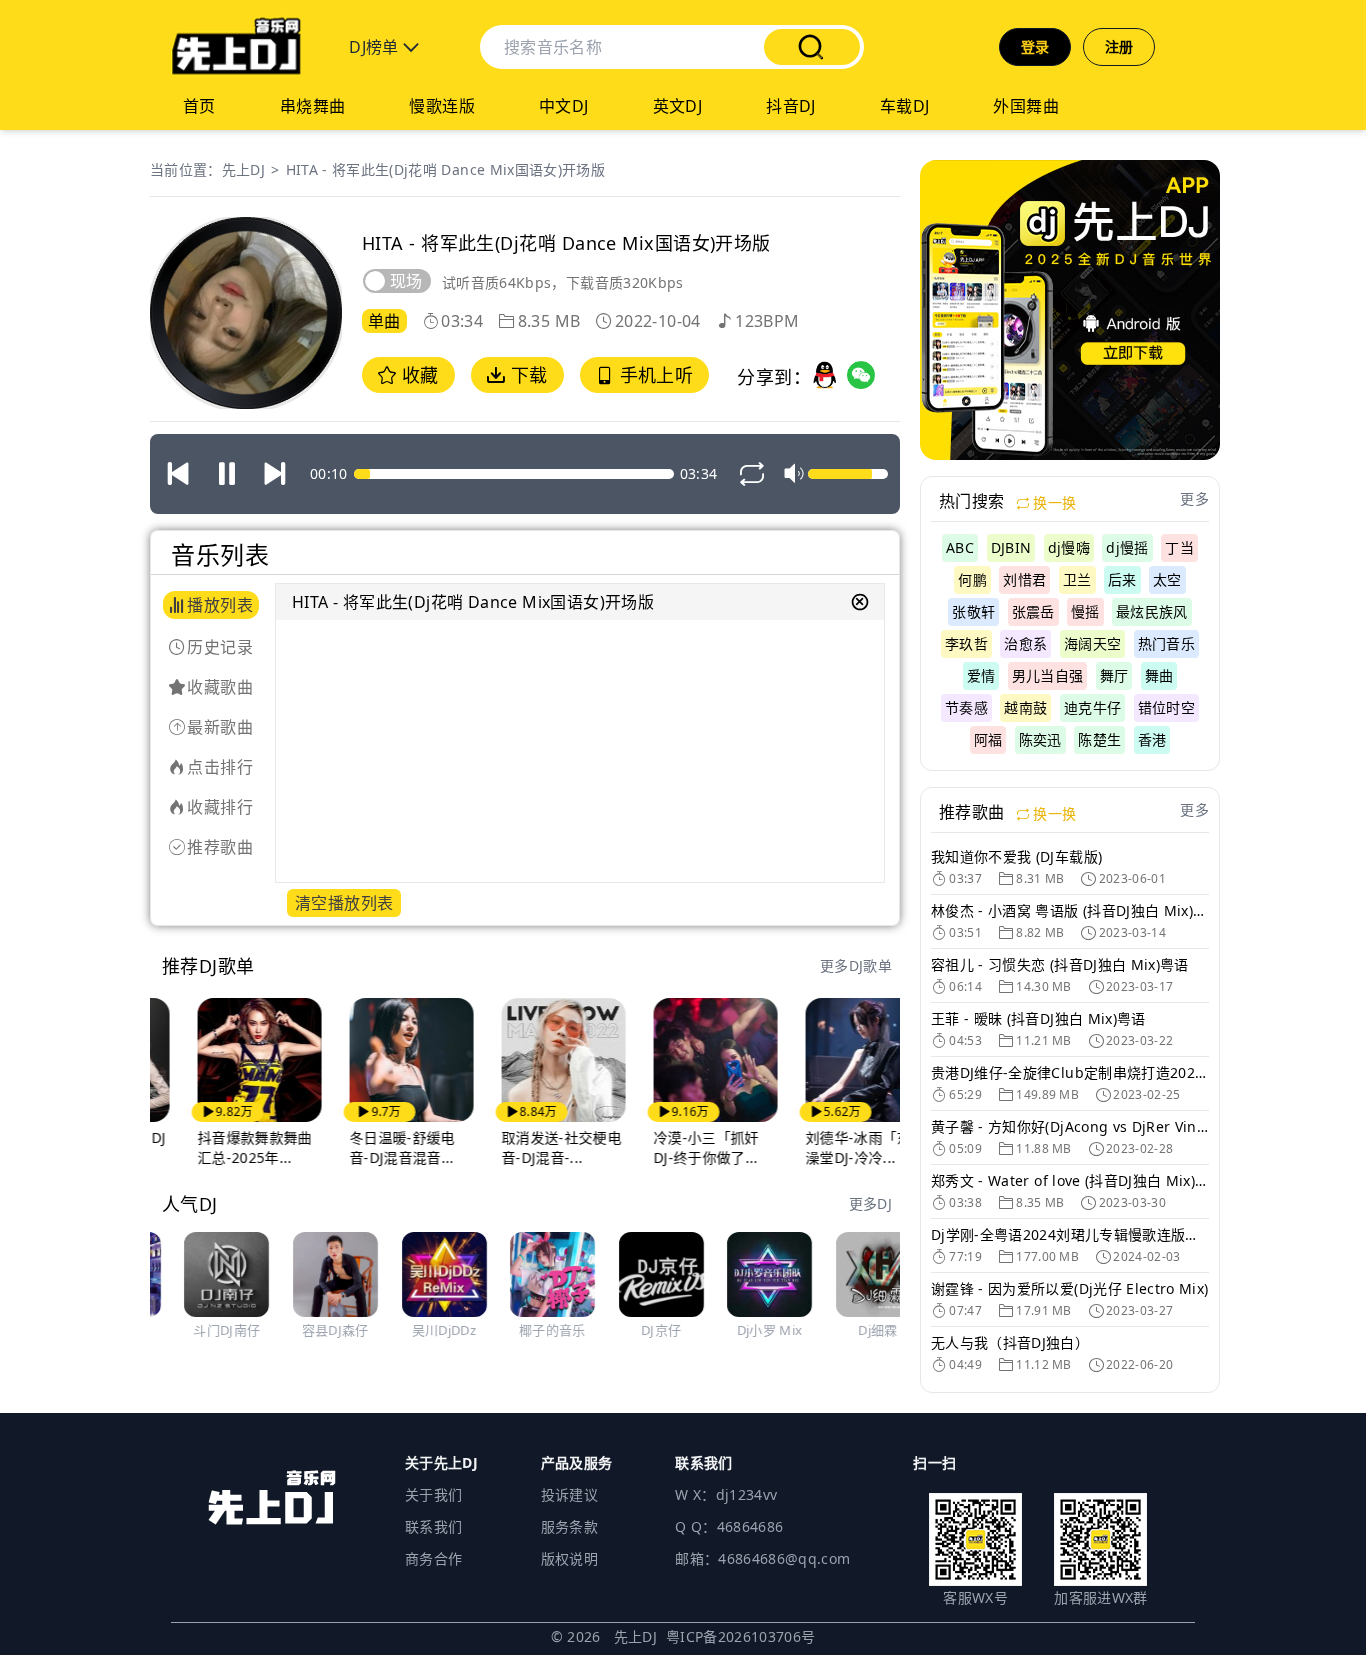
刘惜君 (1024, 579)
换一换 (1052, 502)
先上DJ (243, 169)
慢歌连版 (442, 106)
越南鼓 (1025, 707)
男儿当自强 (1048, 675)
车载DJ (905, 106)
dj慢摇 (1127, 547)
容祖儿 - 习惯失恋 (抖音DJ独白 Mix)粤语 (1060, 964)
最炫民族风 (1152, 611)
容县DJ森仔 (312, 1330)
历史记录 (220, 647)
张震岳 (1033, 611)
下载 (526, 375)
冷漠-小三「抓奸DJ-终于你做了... (673, 1147)
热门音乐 (1166, 643)
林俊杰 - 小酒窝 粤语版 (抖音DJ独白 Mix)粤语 (1070, 910)
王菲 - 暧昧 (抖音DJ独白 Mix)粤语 (1038, 1018)
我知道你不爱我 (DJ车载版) (1016, 856)
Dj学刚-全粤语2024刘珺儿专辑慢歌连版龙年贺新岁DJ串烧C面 (1070, 1234)
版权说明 (569, 1558)
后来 (1122, 579)
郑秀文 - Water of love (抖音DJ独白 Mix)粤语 (1070, 1180)
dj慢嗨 (1069, 547)
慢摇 (1085, 611)
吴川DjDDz (421, 1330)
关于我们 (433, 1494)
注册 (1119, 46)
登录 (1035, 46)
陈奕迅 (1040, 739)
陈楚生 (1099, 739)
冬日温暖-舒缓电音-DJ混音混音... (369, 1147)
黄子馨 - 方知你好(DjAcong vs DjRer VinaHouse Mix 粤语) (1070, 1126)
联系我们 (433, 1526)
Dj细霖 (855, 1330)
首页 (199, 106)
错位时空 (1166, 707)
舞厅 (1114, 675)
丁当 (1179, 547)
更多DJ (870, 1203)
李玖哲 (966, 643)
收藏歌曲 (220, 687)
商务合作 (433, 1558)
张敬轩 (973, 611)
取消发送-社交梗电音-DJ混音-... (528, 1147)
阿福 (988, 739)
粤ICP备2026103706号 (741, 1636)
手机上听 (653, 375)
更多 (1194, 498)
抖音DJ (791, 106)
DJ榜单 (376, 47)
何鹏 (972, 579)
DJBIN (1011, 547)
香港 (1152, 739)
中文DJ (564, 106)
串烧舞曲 (313, 106)
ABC (960, 547)
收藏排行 (220, 807)
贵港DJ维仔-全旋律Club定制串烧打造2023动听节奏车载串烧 (1070, 1072)
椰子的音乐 (530, 1330)
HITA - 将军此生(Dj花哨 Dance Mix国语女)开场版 (446, 169)
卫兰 (1077, 579)
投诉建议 (569, 1494)
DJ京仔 (638, 1330)
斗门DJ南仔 (204, 1330)
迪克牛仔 (1092, 707)
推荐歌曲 (220, 847)
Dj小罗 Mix (747, 1330)
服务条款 (569, 1526)
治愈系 (1025, 643)
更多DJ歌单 (856, 965)
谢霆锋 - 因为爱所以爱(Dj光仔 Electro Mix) (1070, 1288)
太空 (1167, 579)
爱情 (981, 675)
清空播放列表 (344, 903)
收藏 (417, 375)
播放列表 (220, 605)
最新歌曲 (220, 727)
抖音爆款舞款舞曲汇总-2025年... (221, 1147)
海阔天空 (1092, 643)
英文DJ (678, 106)
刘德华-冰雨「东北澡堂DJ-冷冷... (832, 1147)
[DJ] (236, 47)
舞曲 (1159, 675)
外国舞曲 (1026, 106)
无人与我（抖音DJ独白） (1010, 1342)
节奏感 (966, 707)
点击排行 (220, 767)
